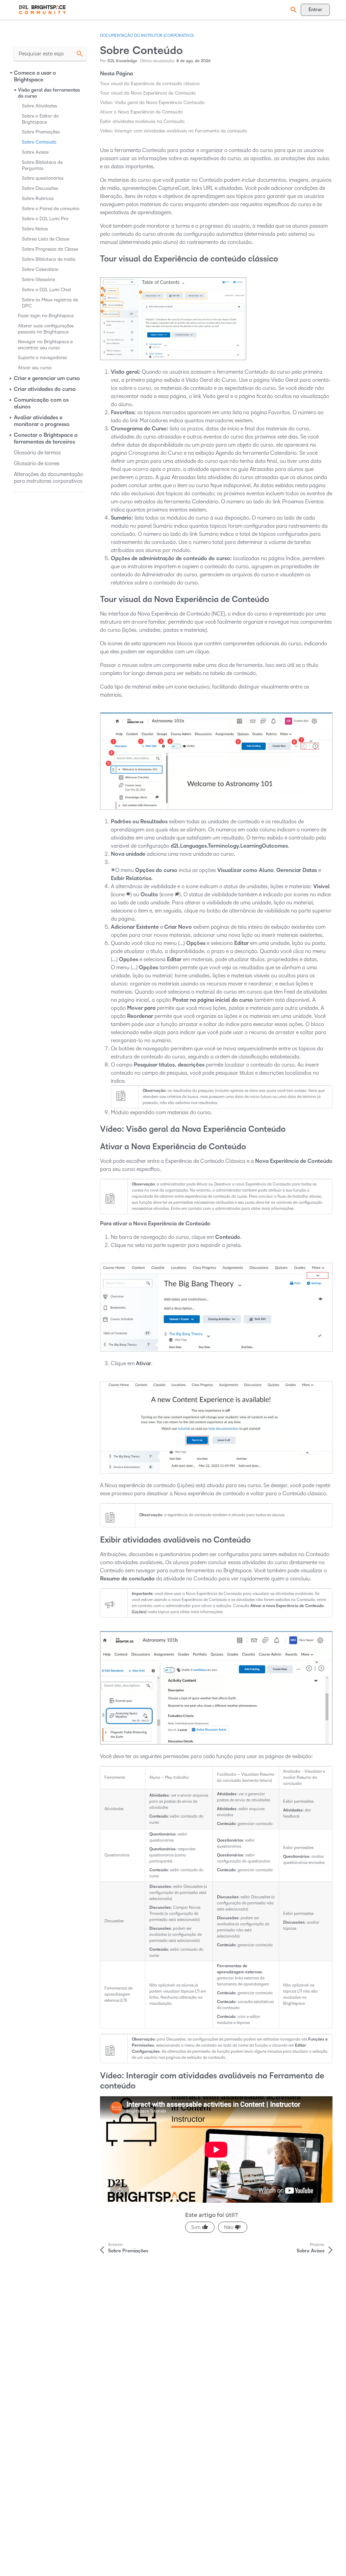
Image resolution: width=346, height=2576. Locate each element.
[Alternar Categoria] (11, 73)
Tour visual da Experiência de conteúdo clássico (150, 84)
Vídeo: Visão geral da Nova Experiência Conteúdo (152, 103)
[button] (293, 10)
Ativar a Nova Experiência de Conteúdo (141, 112)
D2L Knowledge (122, 61)
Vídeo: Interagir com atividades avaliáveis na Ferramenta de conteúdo (174, 131)
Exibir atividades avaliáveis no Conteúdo (142, 121)
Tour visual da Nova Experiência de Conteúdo (148, 93)
